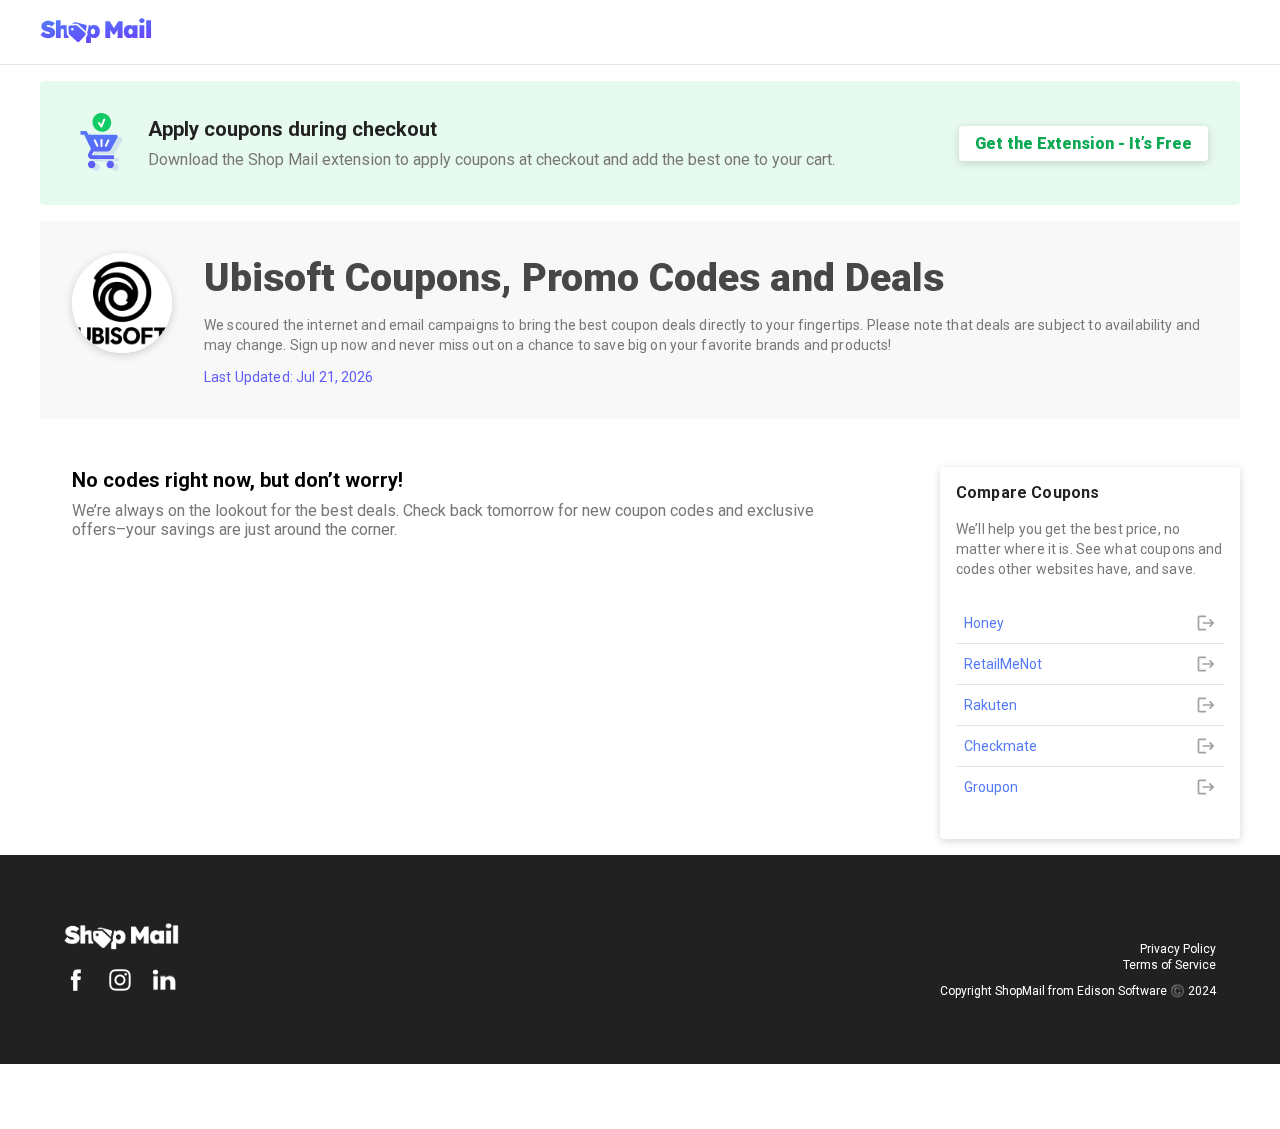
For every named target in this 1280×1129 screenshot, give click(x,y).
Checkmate (1000, 746)
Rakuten (990, 705)
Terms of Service (1169, 965)
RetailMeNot (1003, 664)
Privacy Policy (1178, 949)
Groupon (991, 787)
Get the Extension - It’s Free (1083, 143)
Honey (984, 623)
